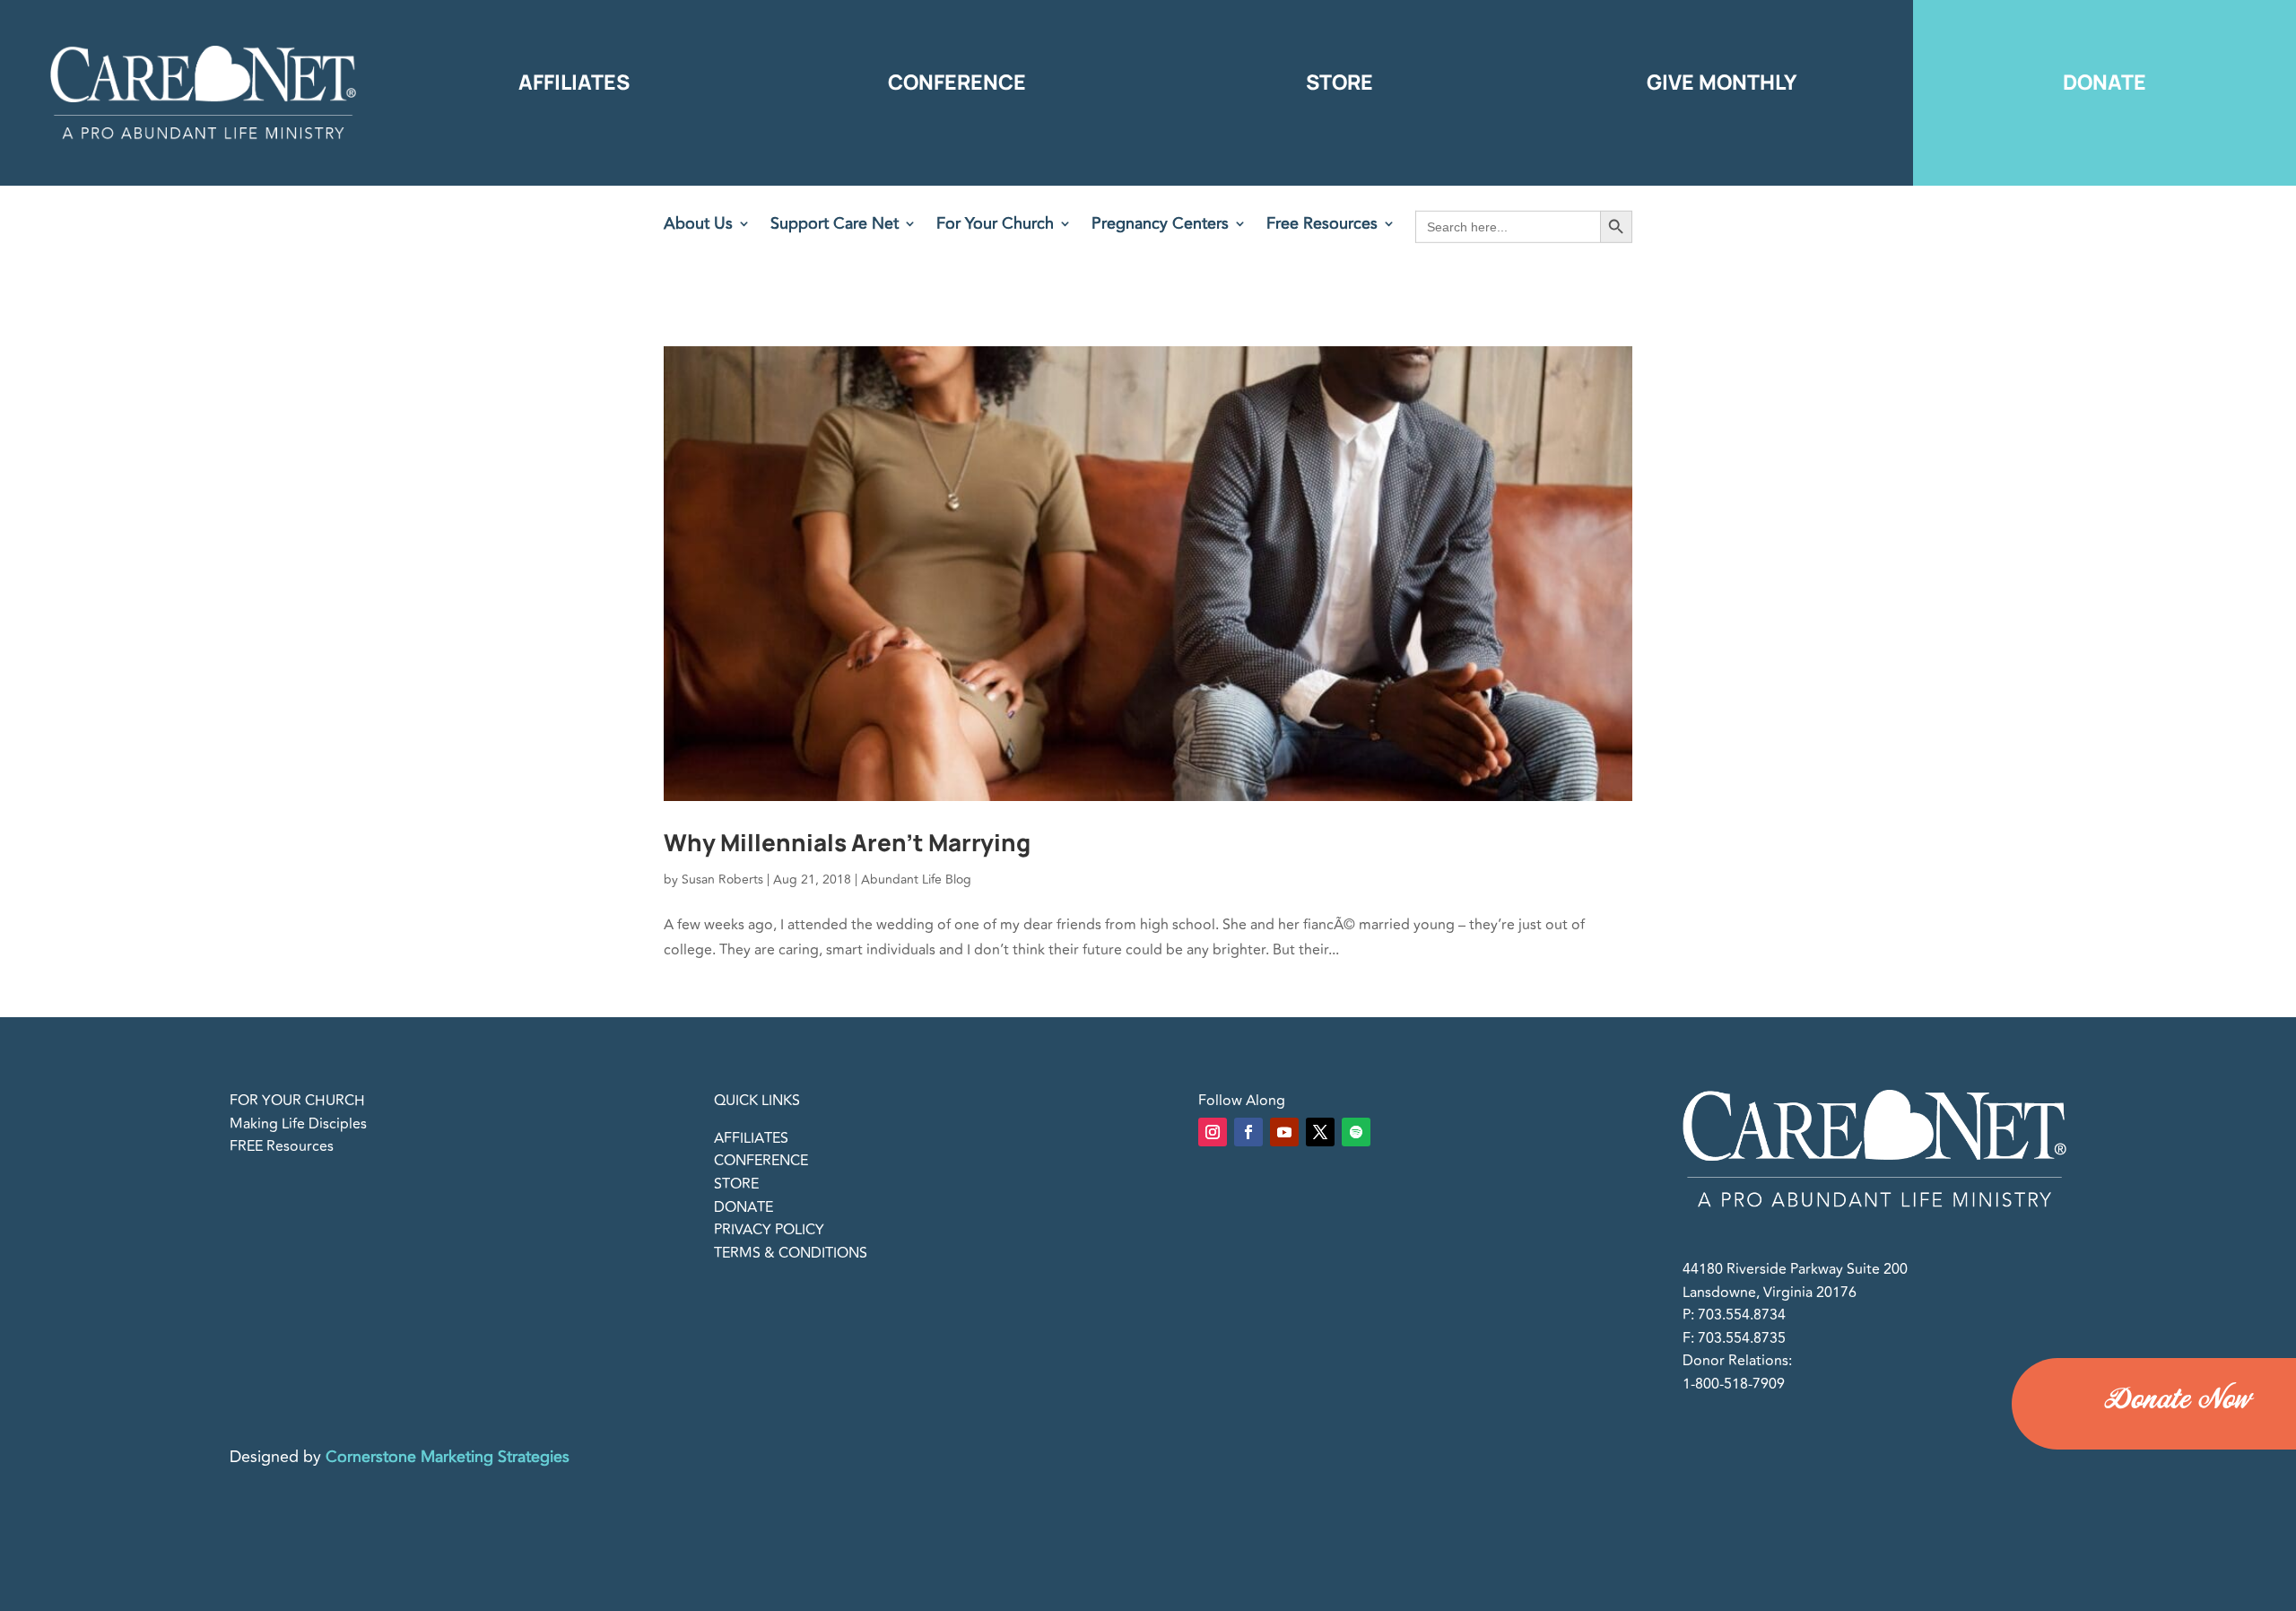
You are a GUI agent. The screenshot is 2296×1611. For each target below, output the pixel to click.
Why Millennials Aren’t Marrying (847, 842)
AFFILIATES (751, 1138)
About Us (698, 226)
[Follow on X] (1320, 1132)
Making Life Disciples (298, 1124)
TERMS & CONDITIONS (791, 1253)
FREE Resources (282, 1146)
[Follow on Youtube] (1284, 1132)
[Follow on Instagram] (1213, 1132)
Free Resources (1322, 226)
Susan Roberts (722, 880)
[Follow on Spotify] (1356, 1132)
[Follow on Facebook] (1248, 1132)
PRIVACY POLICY (769, 1230)
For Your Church (995, 226)
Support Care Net (835, 226)
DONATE (744, 1207)
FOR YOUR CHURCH (297, 1101)
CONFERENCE (761, 1161)
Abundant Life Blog (916, 880)
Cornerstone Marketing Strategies (448, 1457)
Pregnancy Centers (1160, 226)
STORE (736, 1184)
